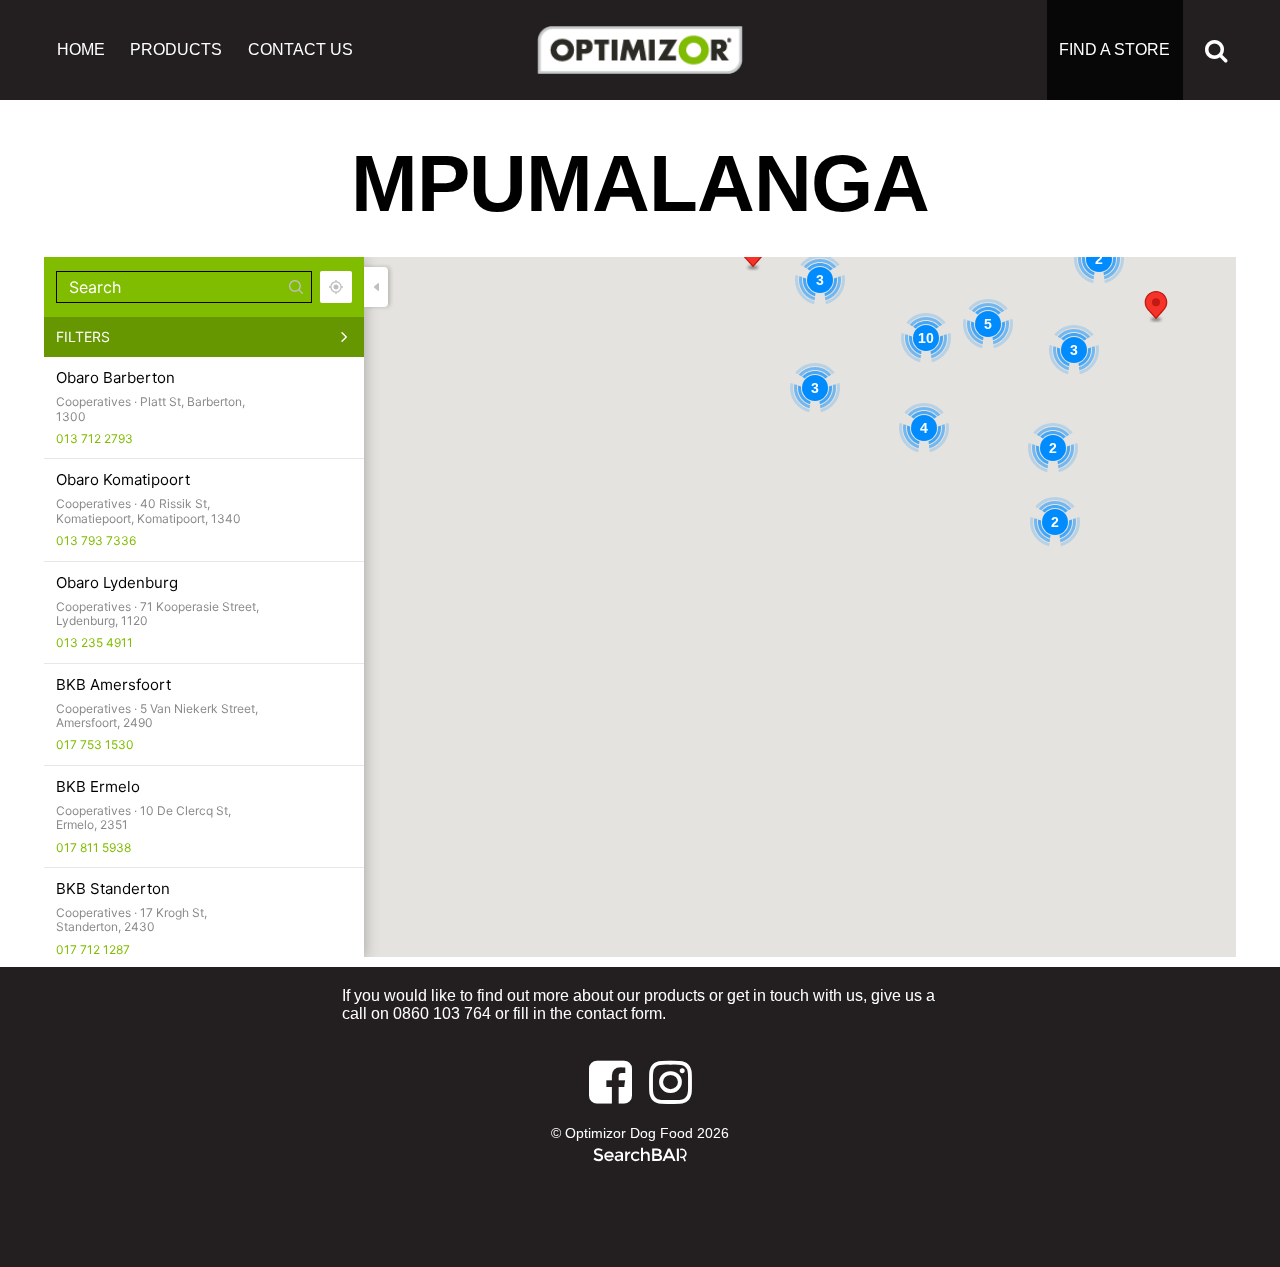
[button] (1156, 307)
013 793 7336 (96, 540)
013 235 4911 (94, 642)
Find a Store (1114, 49)
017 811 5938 (93, 847)
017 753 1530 (95, 744)
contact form (619, 1013)
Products (176, 49)
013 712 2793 (94, 438)
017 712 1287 (93, 949)
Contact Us (300, 49)
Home (81, 49)
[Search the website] (1216, 50)
